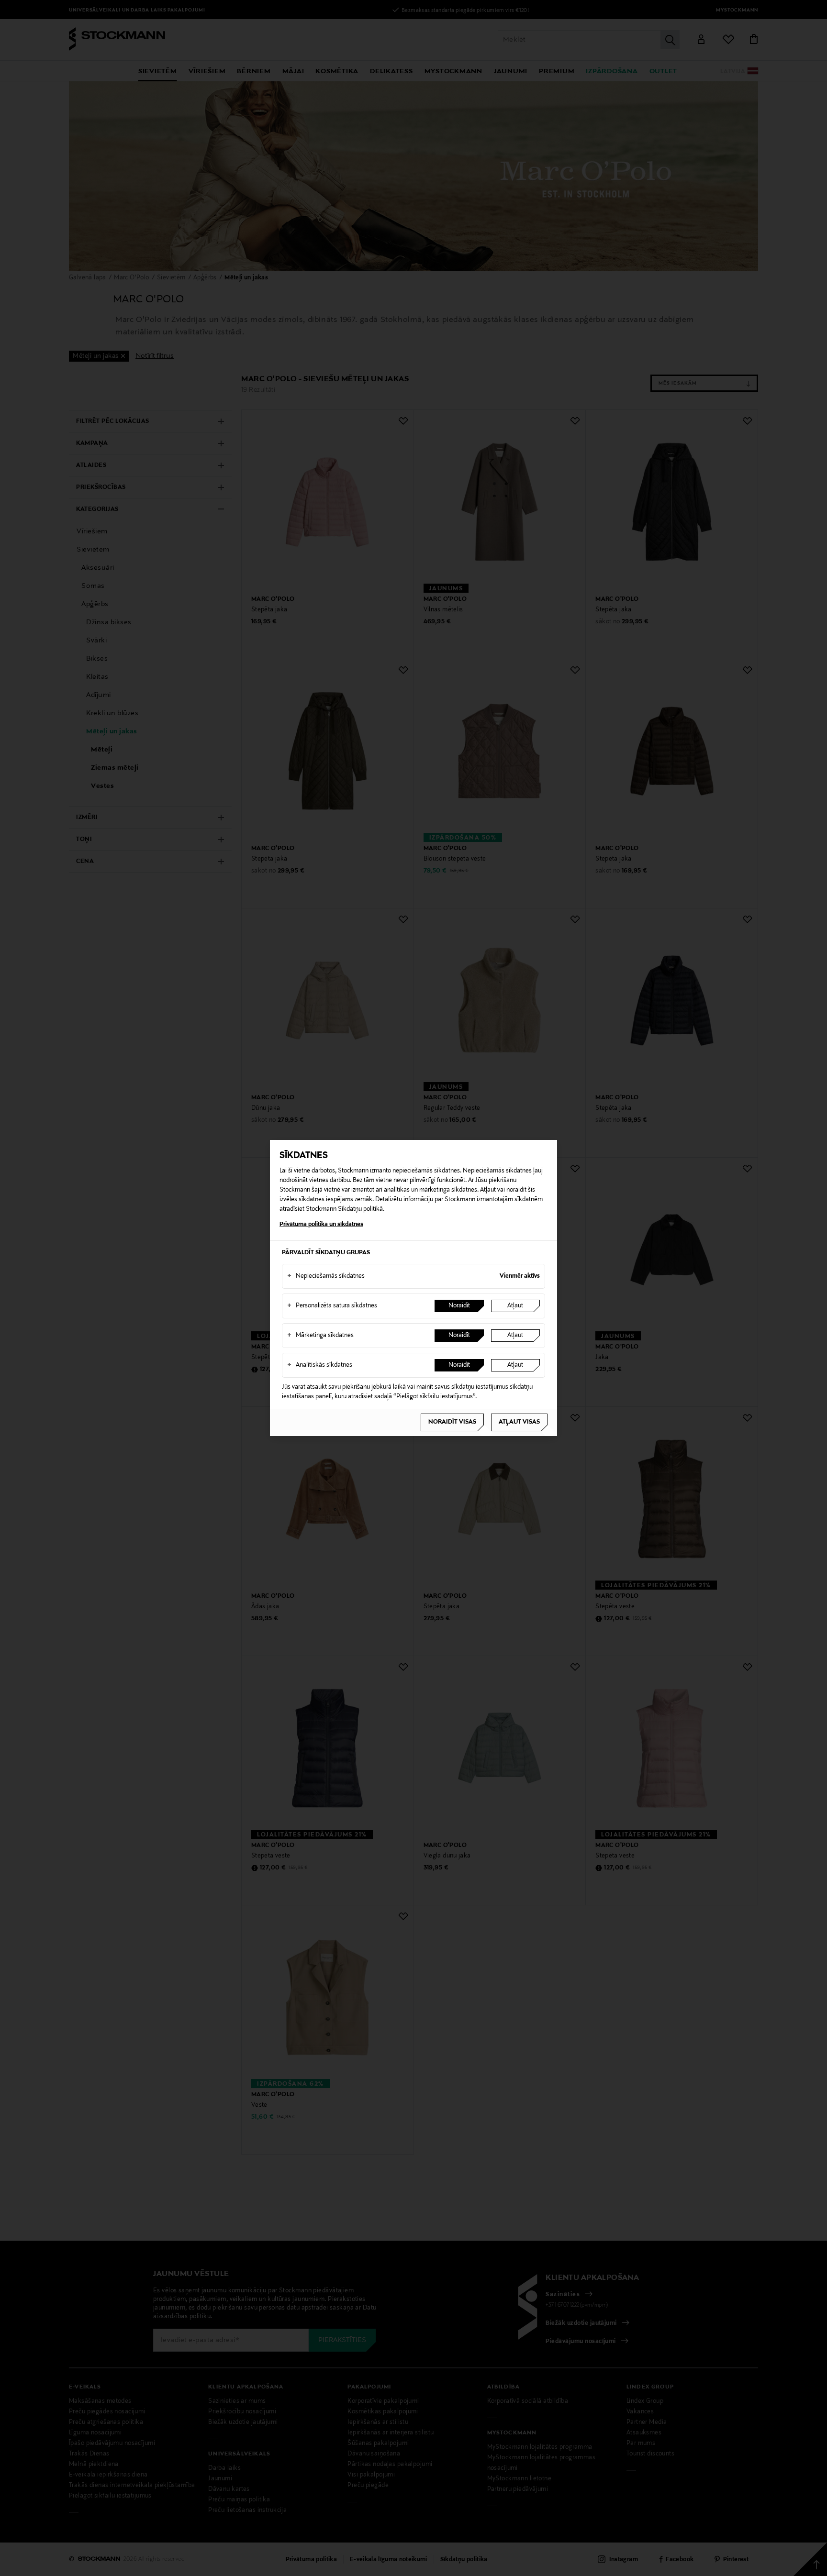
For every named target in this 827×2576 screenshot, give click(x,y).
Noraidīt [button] (459, 1306)
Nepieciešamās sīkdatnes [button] (326, 1276)
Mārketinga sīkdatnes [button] (320, 1336)
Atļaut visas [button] (519, 1422)
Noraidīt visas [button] (452, 1422)
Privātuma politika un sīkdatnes (321, 1225)
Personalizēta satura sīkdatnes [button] (332, 1306)
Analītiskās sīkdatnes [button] (320, 1365)
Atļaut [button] (515, 1306)
